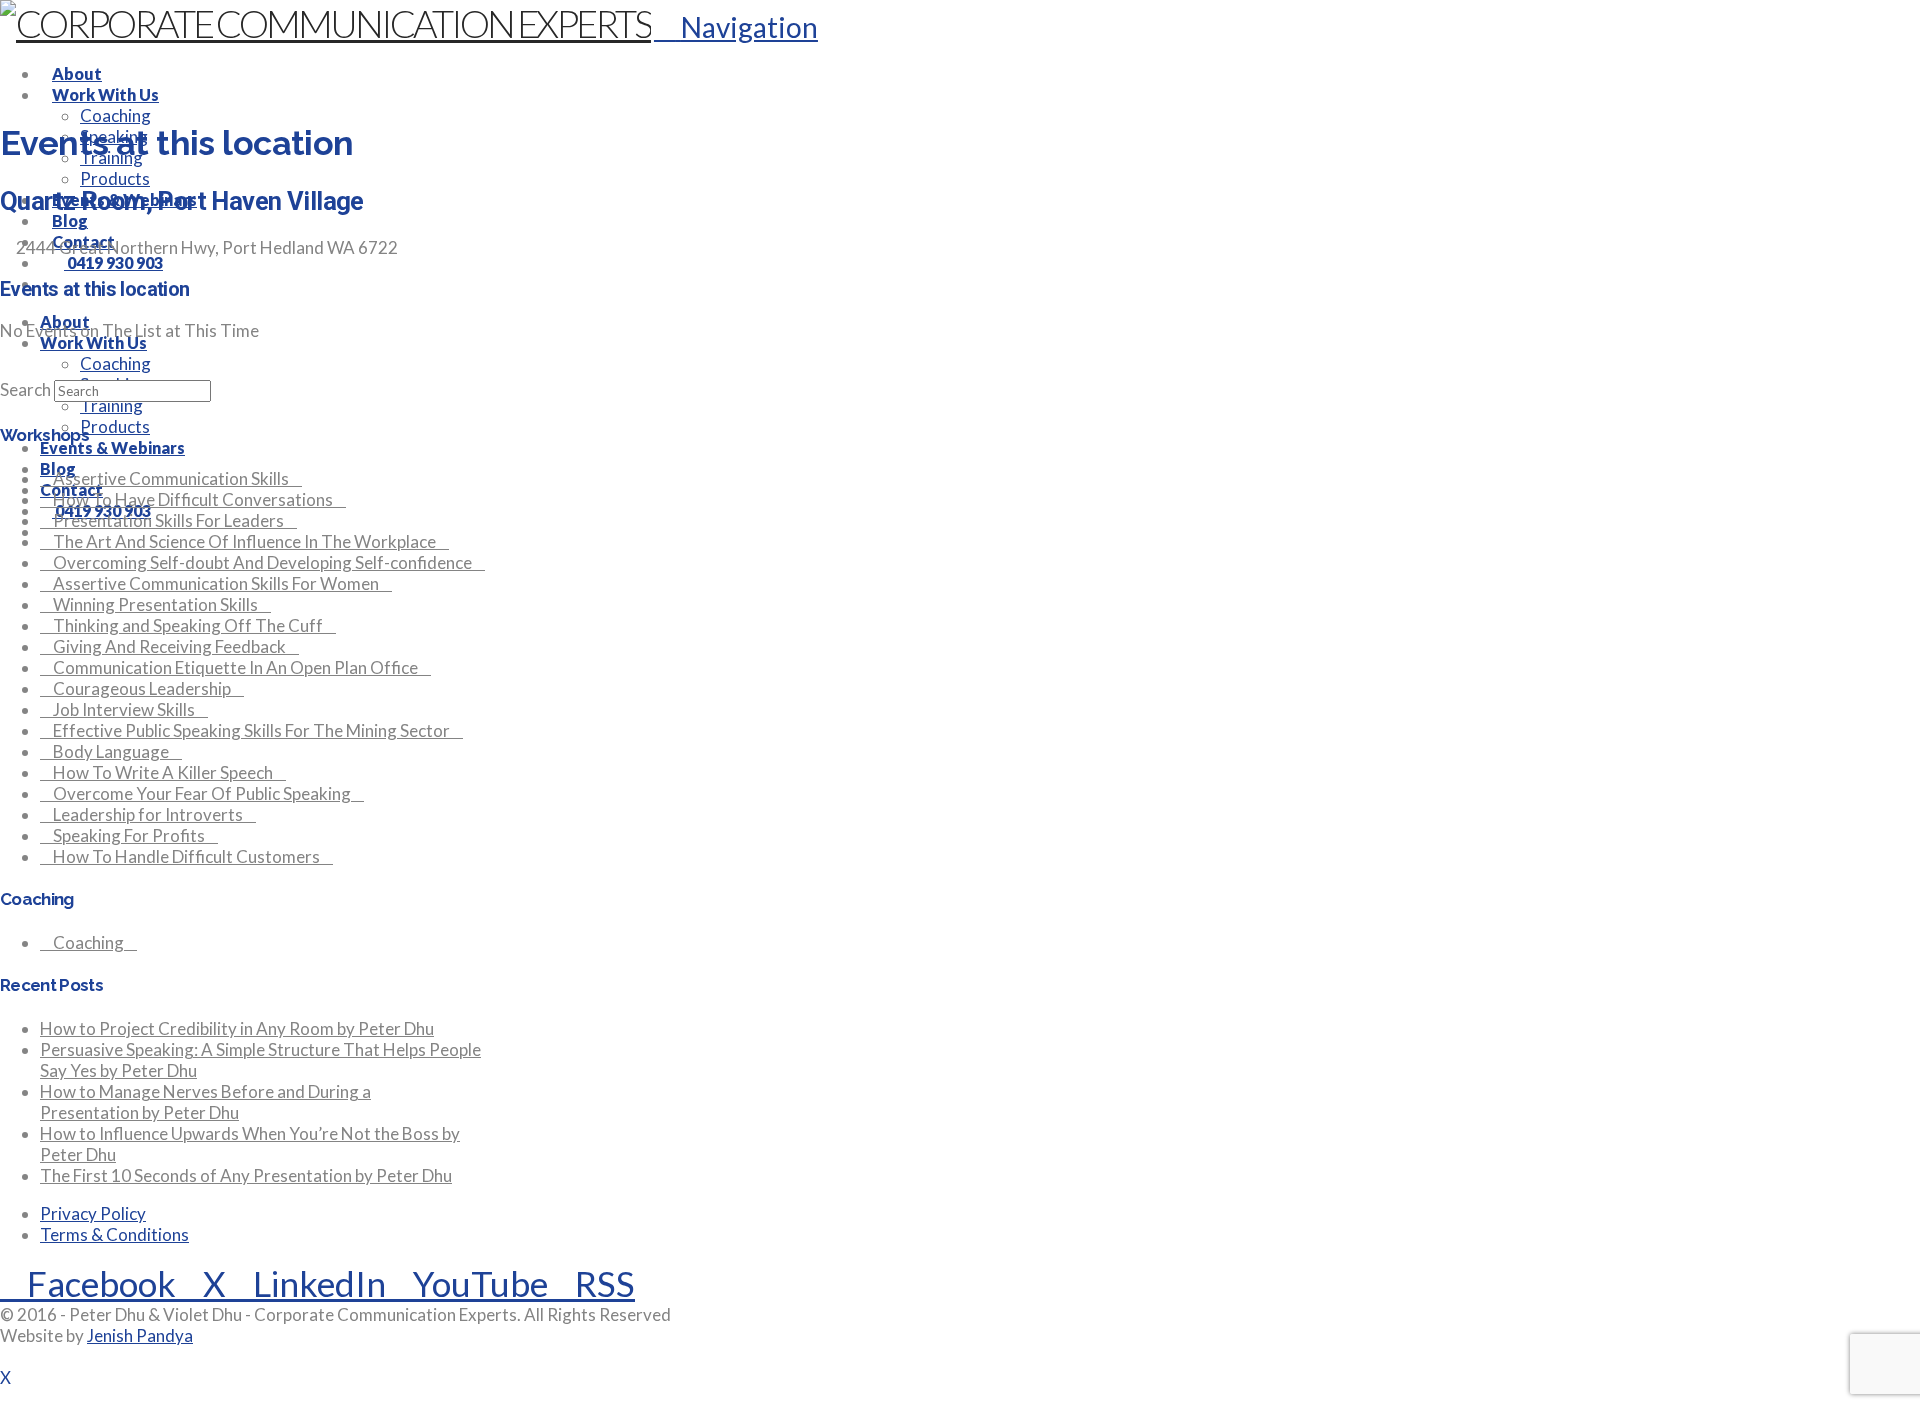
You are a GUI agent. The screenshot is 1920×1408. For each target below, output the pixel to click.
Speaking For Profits (129, 835)
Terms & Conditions (114, 1234)
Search (25, 389)
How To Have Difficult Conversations (193, 499)
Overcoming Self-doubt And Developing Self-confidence (262, 562)
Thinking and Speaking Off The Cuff (188, 625)
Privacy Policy (93, 1213)
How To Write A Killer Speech (163, 772)
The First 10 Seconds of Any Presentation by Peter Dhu (246, 1175)
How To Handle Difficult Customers (186, 856)
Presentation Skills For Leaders (168, 520)
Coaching (88, 942)
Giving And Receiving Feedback (169, 646)
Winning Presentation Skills (155, 604)
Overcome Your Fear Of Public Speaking (202, 793)
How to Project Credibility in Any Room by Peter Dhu (237, 1028)
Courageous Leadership (142, 688)
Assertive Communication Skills (171, 478)
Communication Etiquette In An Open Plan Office (235, 667)
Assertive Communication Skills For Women (216, 583)
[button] (736, 27)
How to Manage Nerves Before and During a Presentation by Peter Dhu (205, 1102)
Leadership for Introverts (148, 814)
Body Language (111, 751)
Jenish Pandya (140, 1335)
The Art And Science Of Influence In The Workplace (244, 541)
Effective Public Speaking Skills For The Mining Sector (251, 730)
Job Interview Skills (124, 709)
